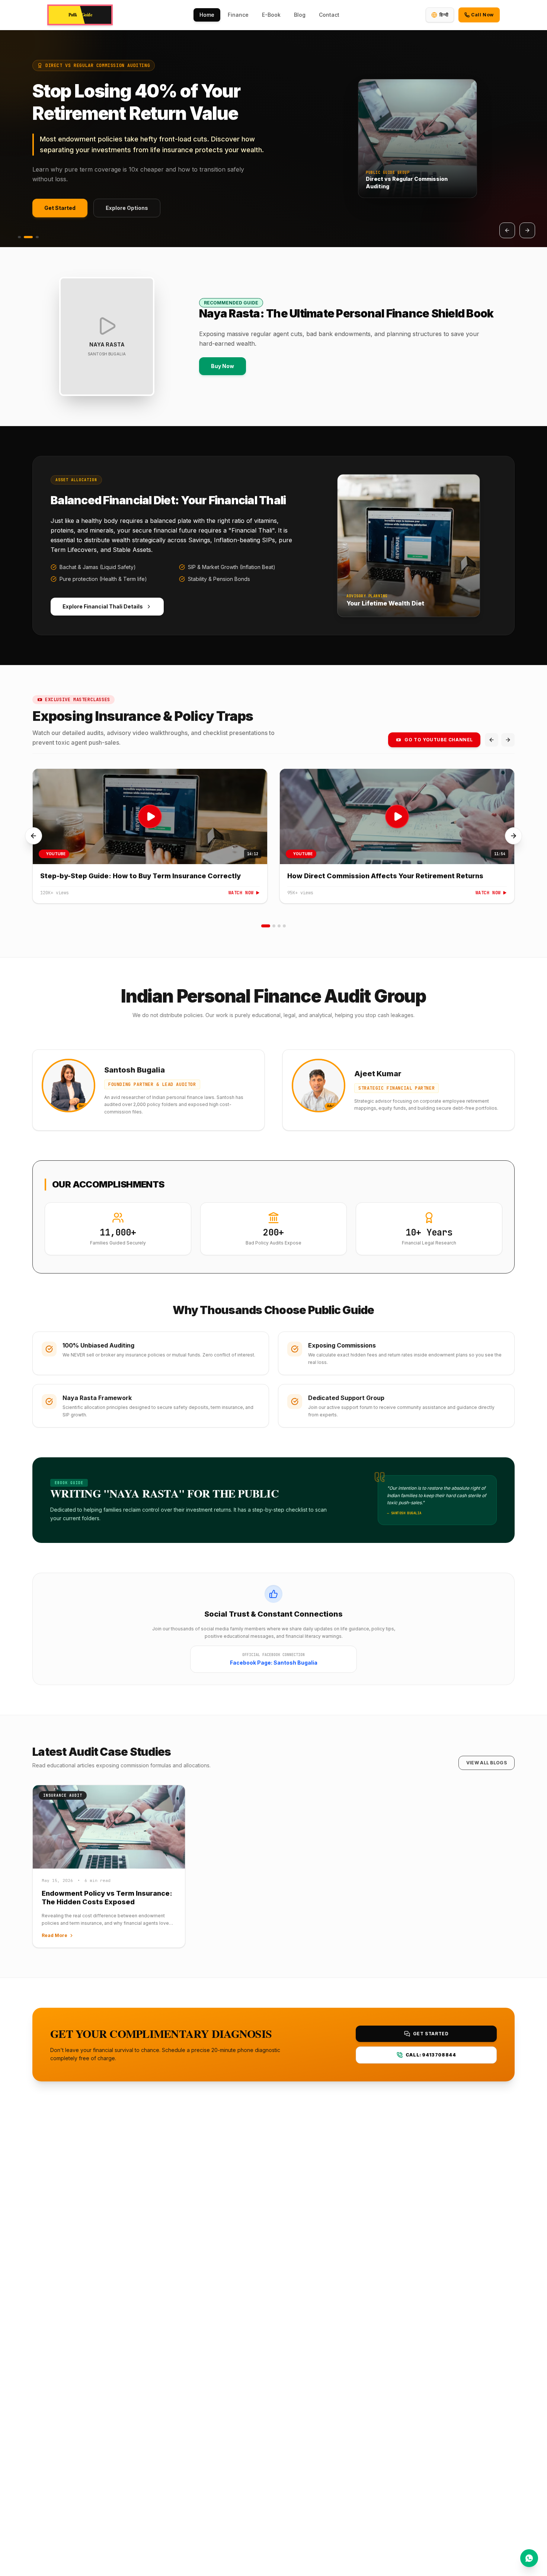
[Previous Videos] (492, 740)
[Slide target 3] (279, 926)
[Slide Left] (33, 836)
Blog (300, 15)
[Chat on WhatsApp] (529, 2558)
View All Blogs (487, 1763)
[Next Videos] (508, 740)
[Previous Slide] (507, 230)
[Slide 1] (19, 237)
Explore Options (127, 208)
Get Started (60, 208)
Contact (329, 15)
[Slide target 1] (266, 926)
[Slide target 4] (284, 926)
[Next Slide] (527, 230)
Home (207, 15)
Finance (238, 15)
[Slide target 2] (274, 926)
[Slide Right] (514, 836)
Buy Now (223, 366)
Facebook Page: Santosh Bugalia (274, 1663)
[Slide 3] (37, 237)
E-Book (271, 15)
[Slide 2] (28, 237)
